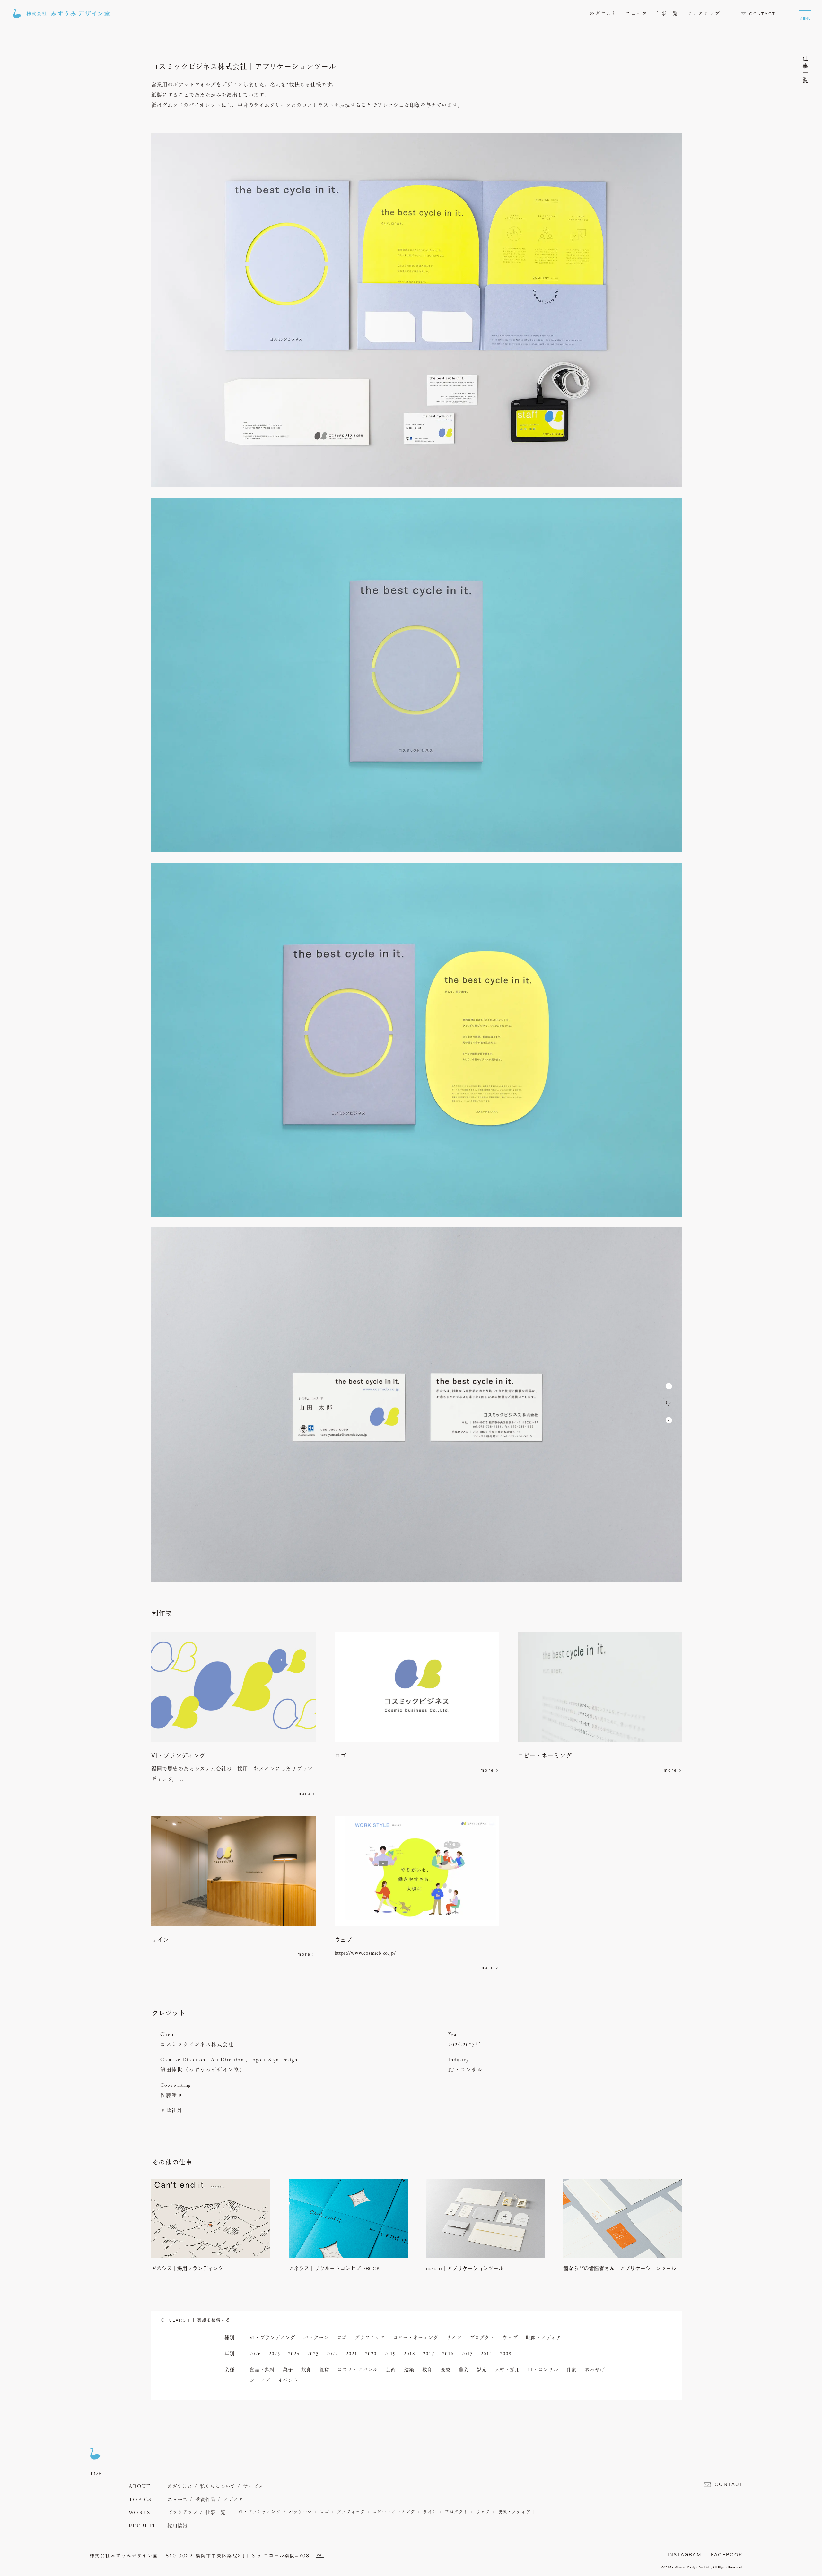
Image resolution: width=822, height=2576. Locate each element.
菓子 (288, 2370)
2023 (313, 2354)
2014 (486, 2354)
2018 (409, 2354)
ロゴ (342, 2338)
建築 (409, 2370)
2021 (351, 2354)
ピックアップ (703, 14)
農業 (464, 2370)
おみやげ (595, 2370)
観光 (482, 2370)
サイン (454, 2338)
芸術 (391, 2370)
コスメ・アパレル (358, 2370)
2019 (390, 2354)
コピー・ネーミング (416, 2338)
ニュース (637, 14)
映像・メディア (544, 2338)
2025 (274, 2354)
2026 (255, 2354)
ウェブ (510, 2338)
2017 (428, 2354)
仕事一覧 (667, 14)
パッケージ (316, 2338)
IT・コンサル (543, 2370)
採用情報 (177, 2526)
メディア (233, 2500)
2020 (371, 2354)
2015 (467, 2354)
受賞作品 (205, 2500)
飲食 (306, 2370)
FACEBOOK (727, 2555)
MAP (320, 2555)
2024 (294, 2354)
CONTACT (762, 14)
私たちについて (218, 2487)
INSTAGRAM (684, 2555)
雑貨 (324, 2370)
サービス (253, 2487)
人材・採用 (507, 2370)
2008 (506, 2354)
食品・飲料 (262, 2370)
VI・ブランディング (272, 2338)
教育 (427, 2370)
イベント (288, 2381)
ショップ (260, 2381)
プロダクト (482, 2338)
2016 (448, 2354)
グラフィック (370, 2338)
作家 (572, 2370)
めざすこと (603, 14)
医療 (445, 2370)
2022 (332, 2354)
